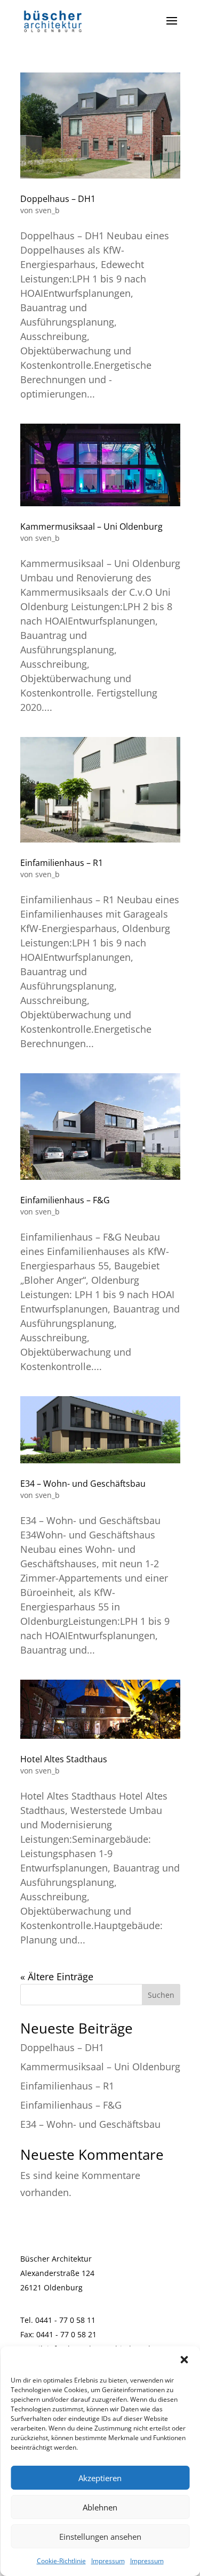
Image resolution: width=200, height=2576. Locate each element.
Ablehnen (100, 2507)
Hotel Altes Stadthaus (64, 1759)
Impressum (108, 2561)
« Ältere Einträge (57, 1976)
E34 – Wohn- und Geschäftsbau (83, 1484)
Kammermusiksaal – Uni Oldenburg (91, 526)
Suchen (161, 1995)
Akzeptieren (100, 2478)
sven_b (47, 210)
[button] (184, 2360)
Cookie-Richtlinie (61, 2561)
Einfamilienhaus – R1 (62, 863)
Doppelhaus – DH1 (58, 199)
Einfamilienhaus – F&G (65, 1200)
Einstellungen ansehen (100, 2537)
